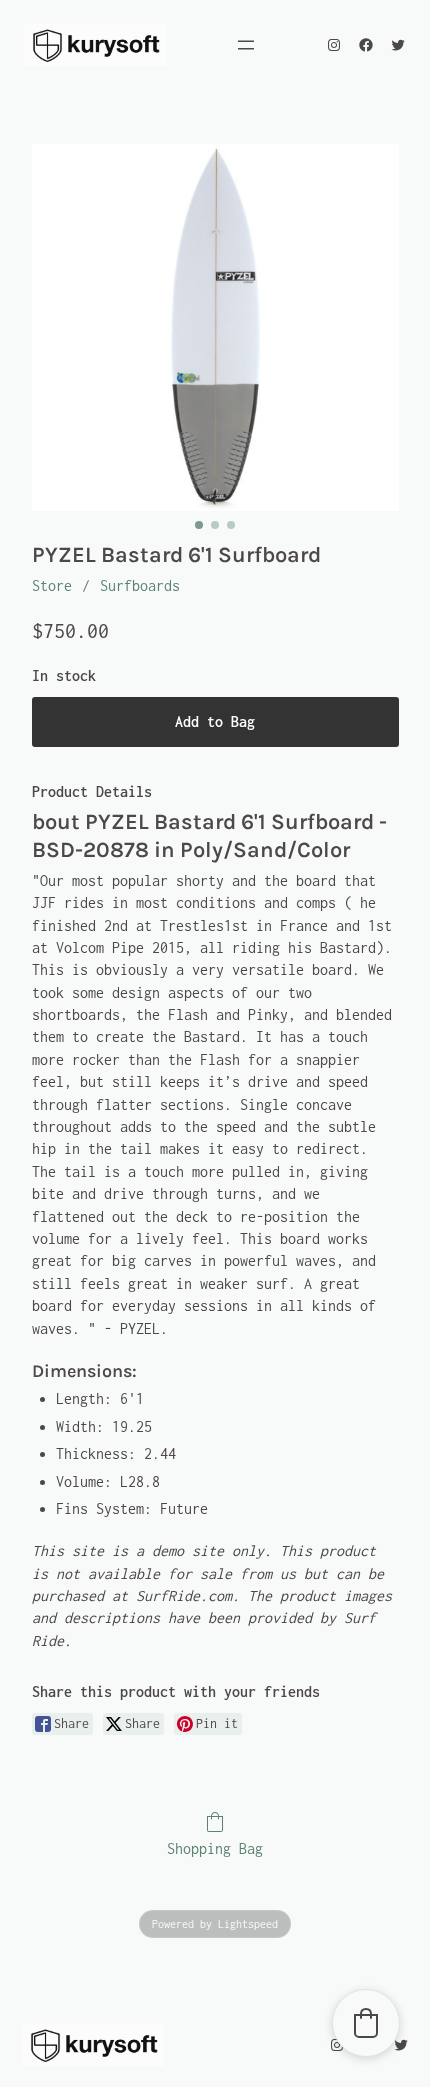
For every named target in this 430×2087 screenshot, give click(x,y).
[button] (366, 2023)
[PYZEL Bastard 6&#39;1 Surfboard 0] (215, 327)
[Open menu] (246, 45)
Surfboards (140, 585)
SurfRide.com (184, 1595)
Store (52, 585)
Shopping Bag (215, 1848)
